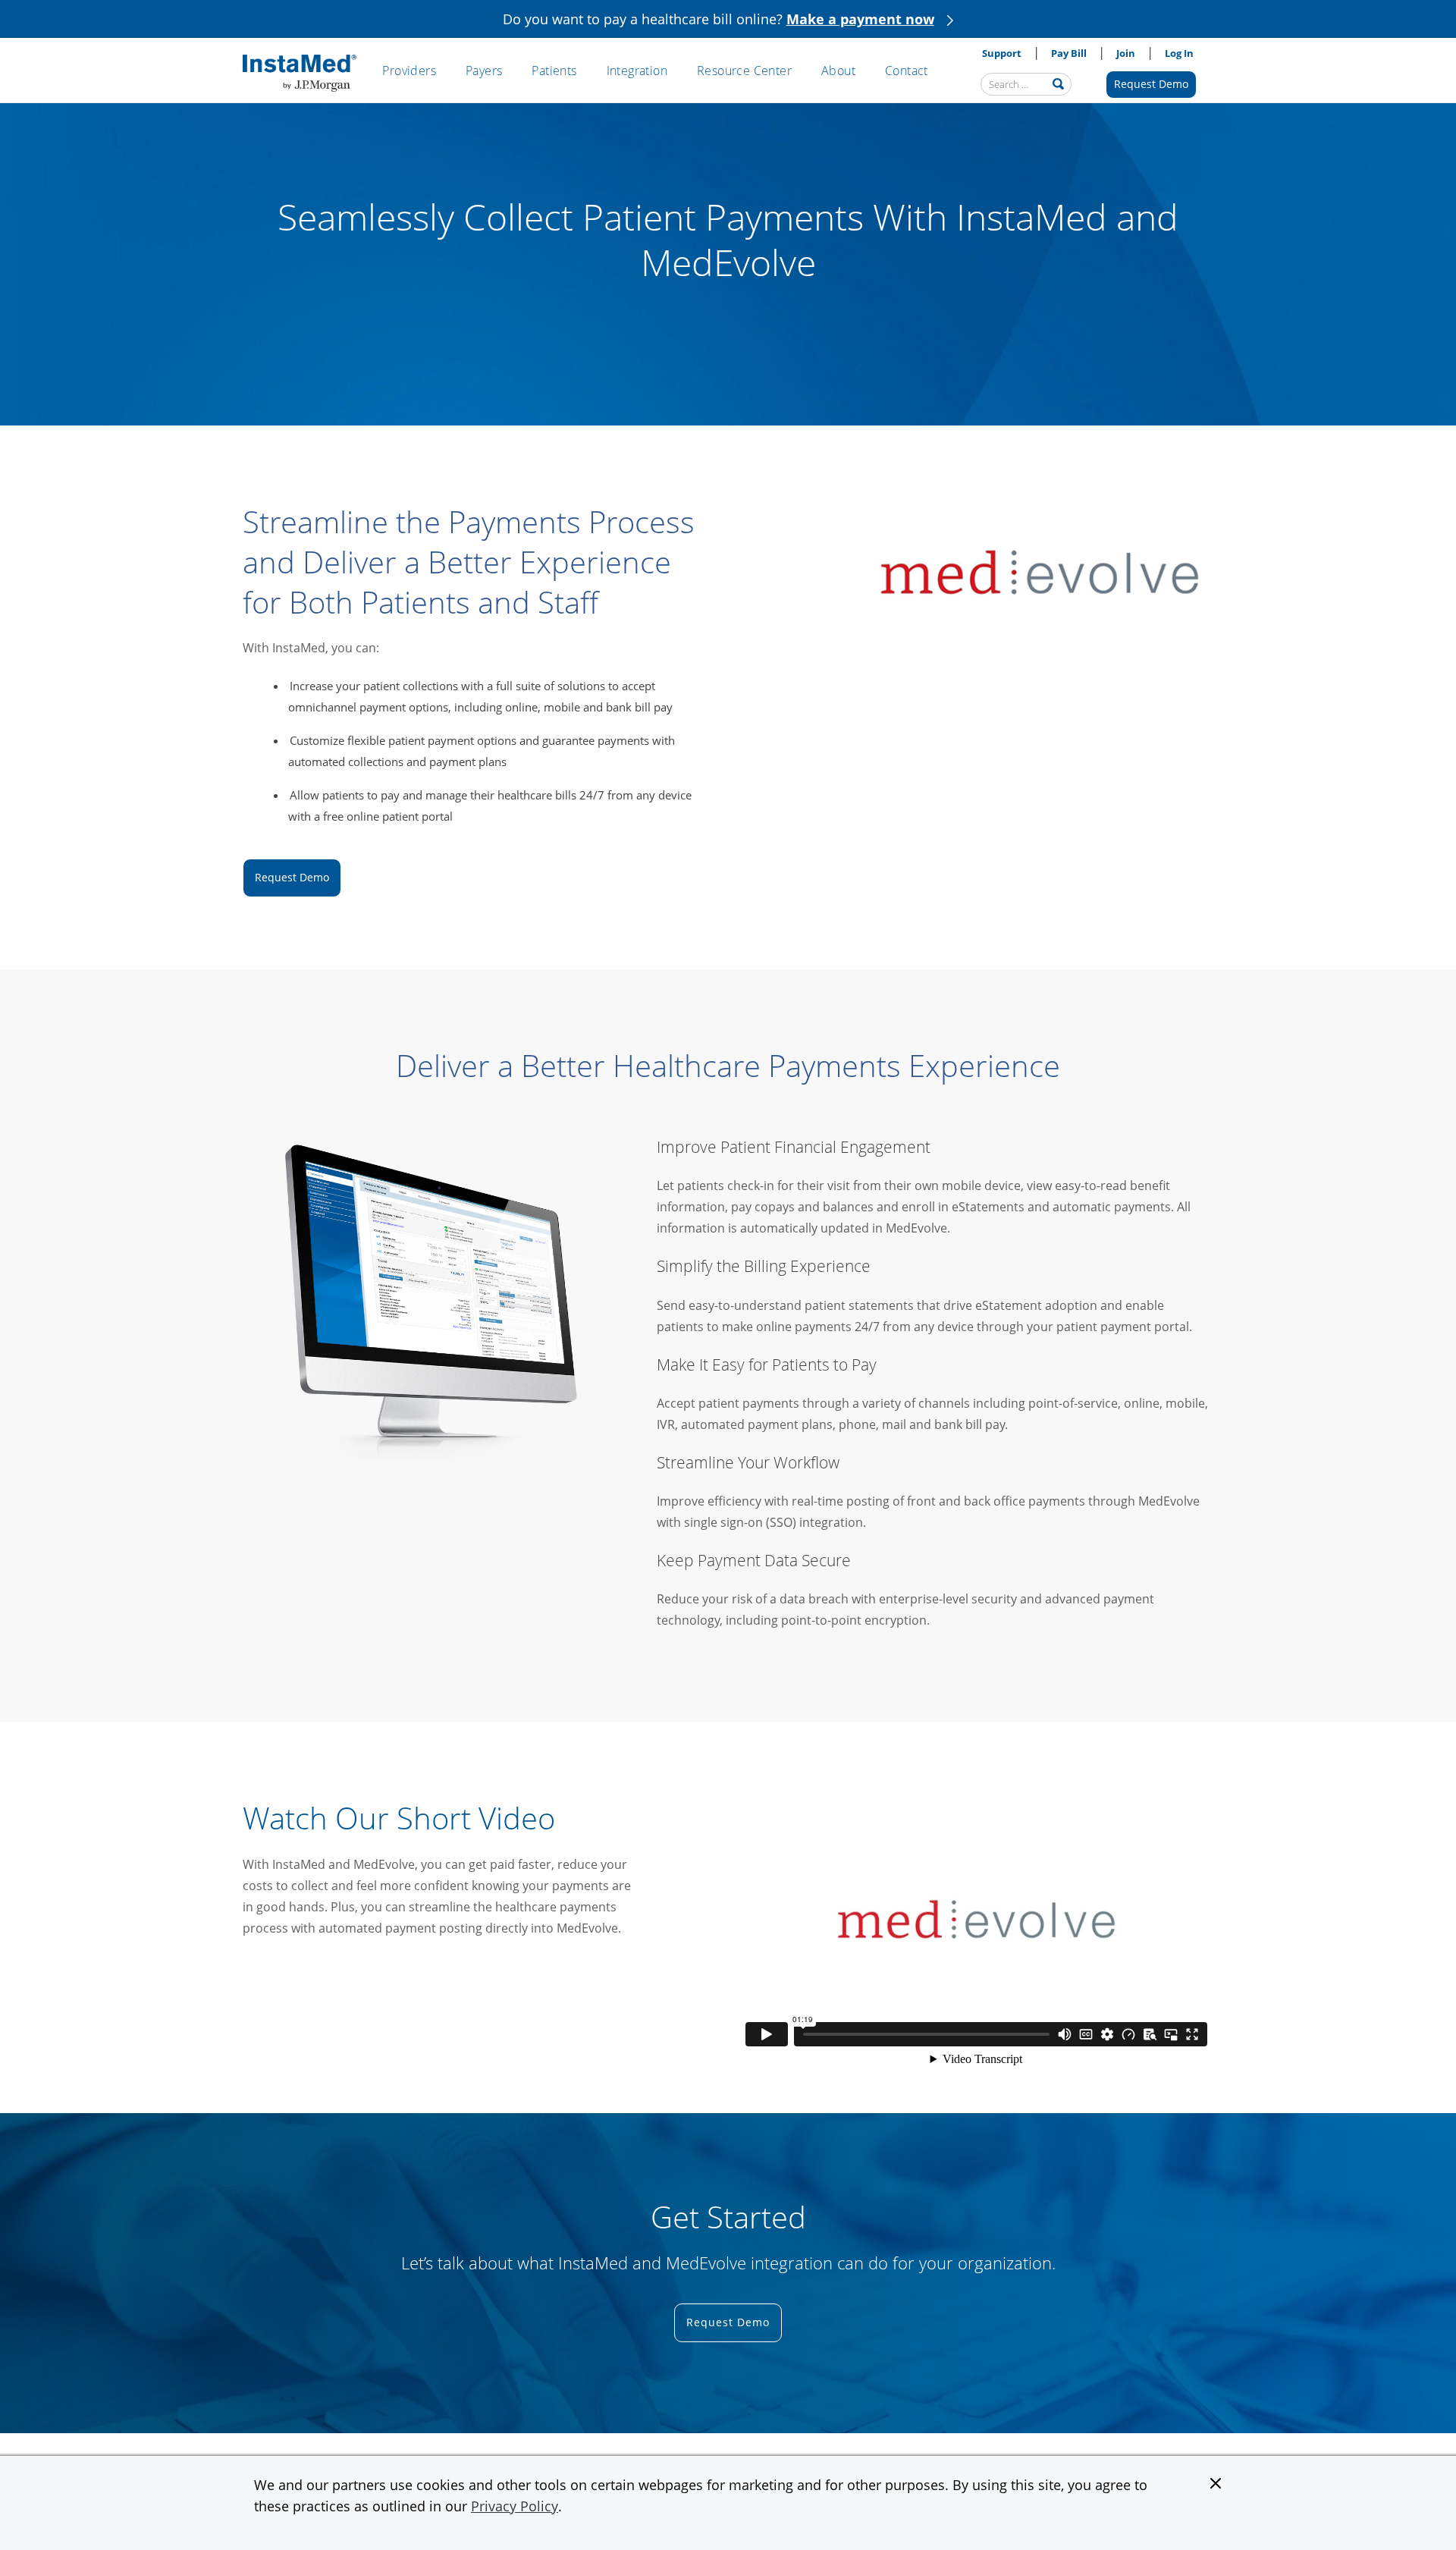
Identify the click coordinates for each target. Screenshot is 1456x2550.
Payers (484, 71)
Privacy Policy (515, 2506)
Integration (637, 71)
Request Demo (1151, 84)
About (838, 71)
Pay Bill (1069, 53)
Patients (554, 71)
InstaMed (300, 74)
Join (1126, 53)
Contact (907, 71)
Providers (409, 71)
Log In (1179, 53)
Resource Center (744, 71)
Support (1002, 53)
